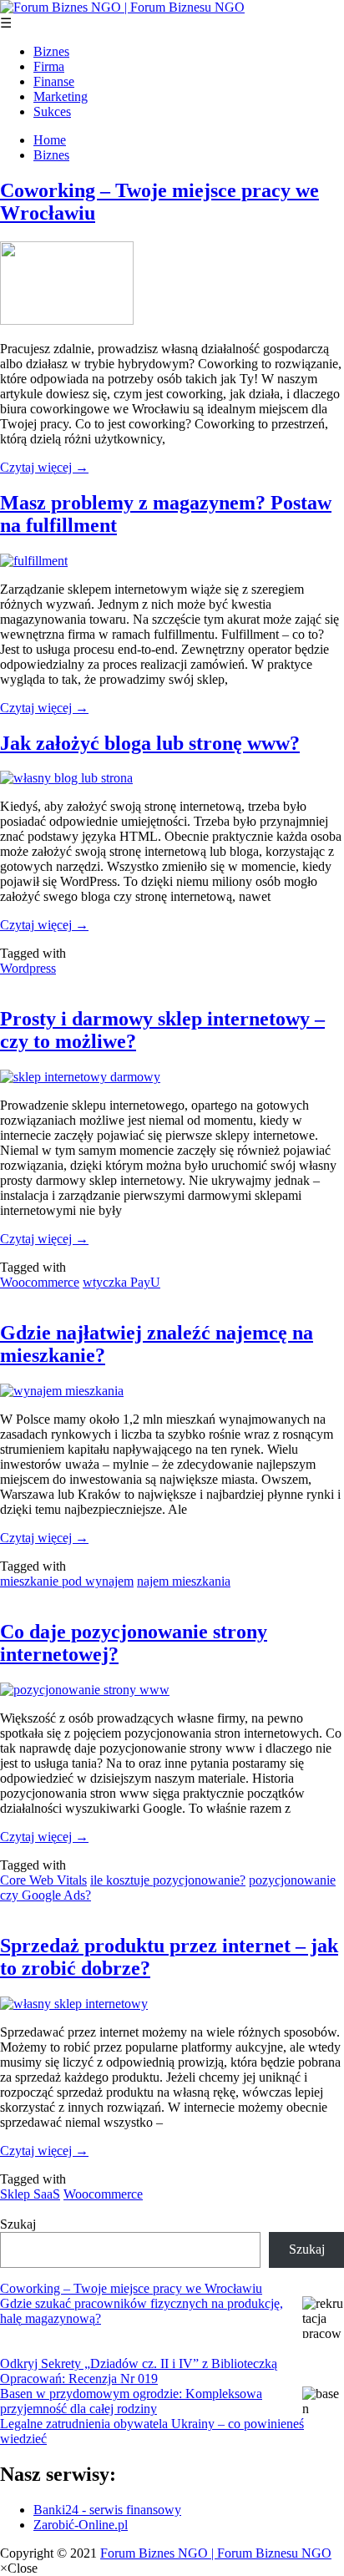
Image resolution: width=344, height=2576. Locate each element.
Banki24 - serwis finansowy (107, 2510)
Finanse (54, 81)
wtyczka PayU (121, 1282)
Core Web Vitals (43, 1880)
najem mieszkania (184, 1581)
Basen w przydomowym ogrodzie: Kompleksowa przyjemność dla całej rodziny (131, 2401)
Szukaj (18, 2224)
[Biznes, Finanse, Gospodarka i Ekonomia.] (122, 7)
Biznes (51, 51)
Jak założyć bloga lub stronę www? (150, 743)
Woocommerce (40, 1282)
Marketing (61, 96)
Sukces (52, 111)
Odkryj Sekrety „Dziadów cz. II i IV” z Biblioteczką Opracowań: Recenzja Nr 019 (139, 2371)
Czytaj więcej (44, 467)
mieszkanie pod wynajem (67, 1581)
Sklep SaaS (30, 2194)
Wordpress (28, 968)
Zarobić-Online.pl (81, 2525)
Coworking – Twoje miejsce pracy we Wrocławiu (131, 2288)
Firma (49, 66)
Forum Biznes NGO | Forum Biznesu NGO (216, 2553)
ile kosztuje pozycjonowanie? (168, 1880)
